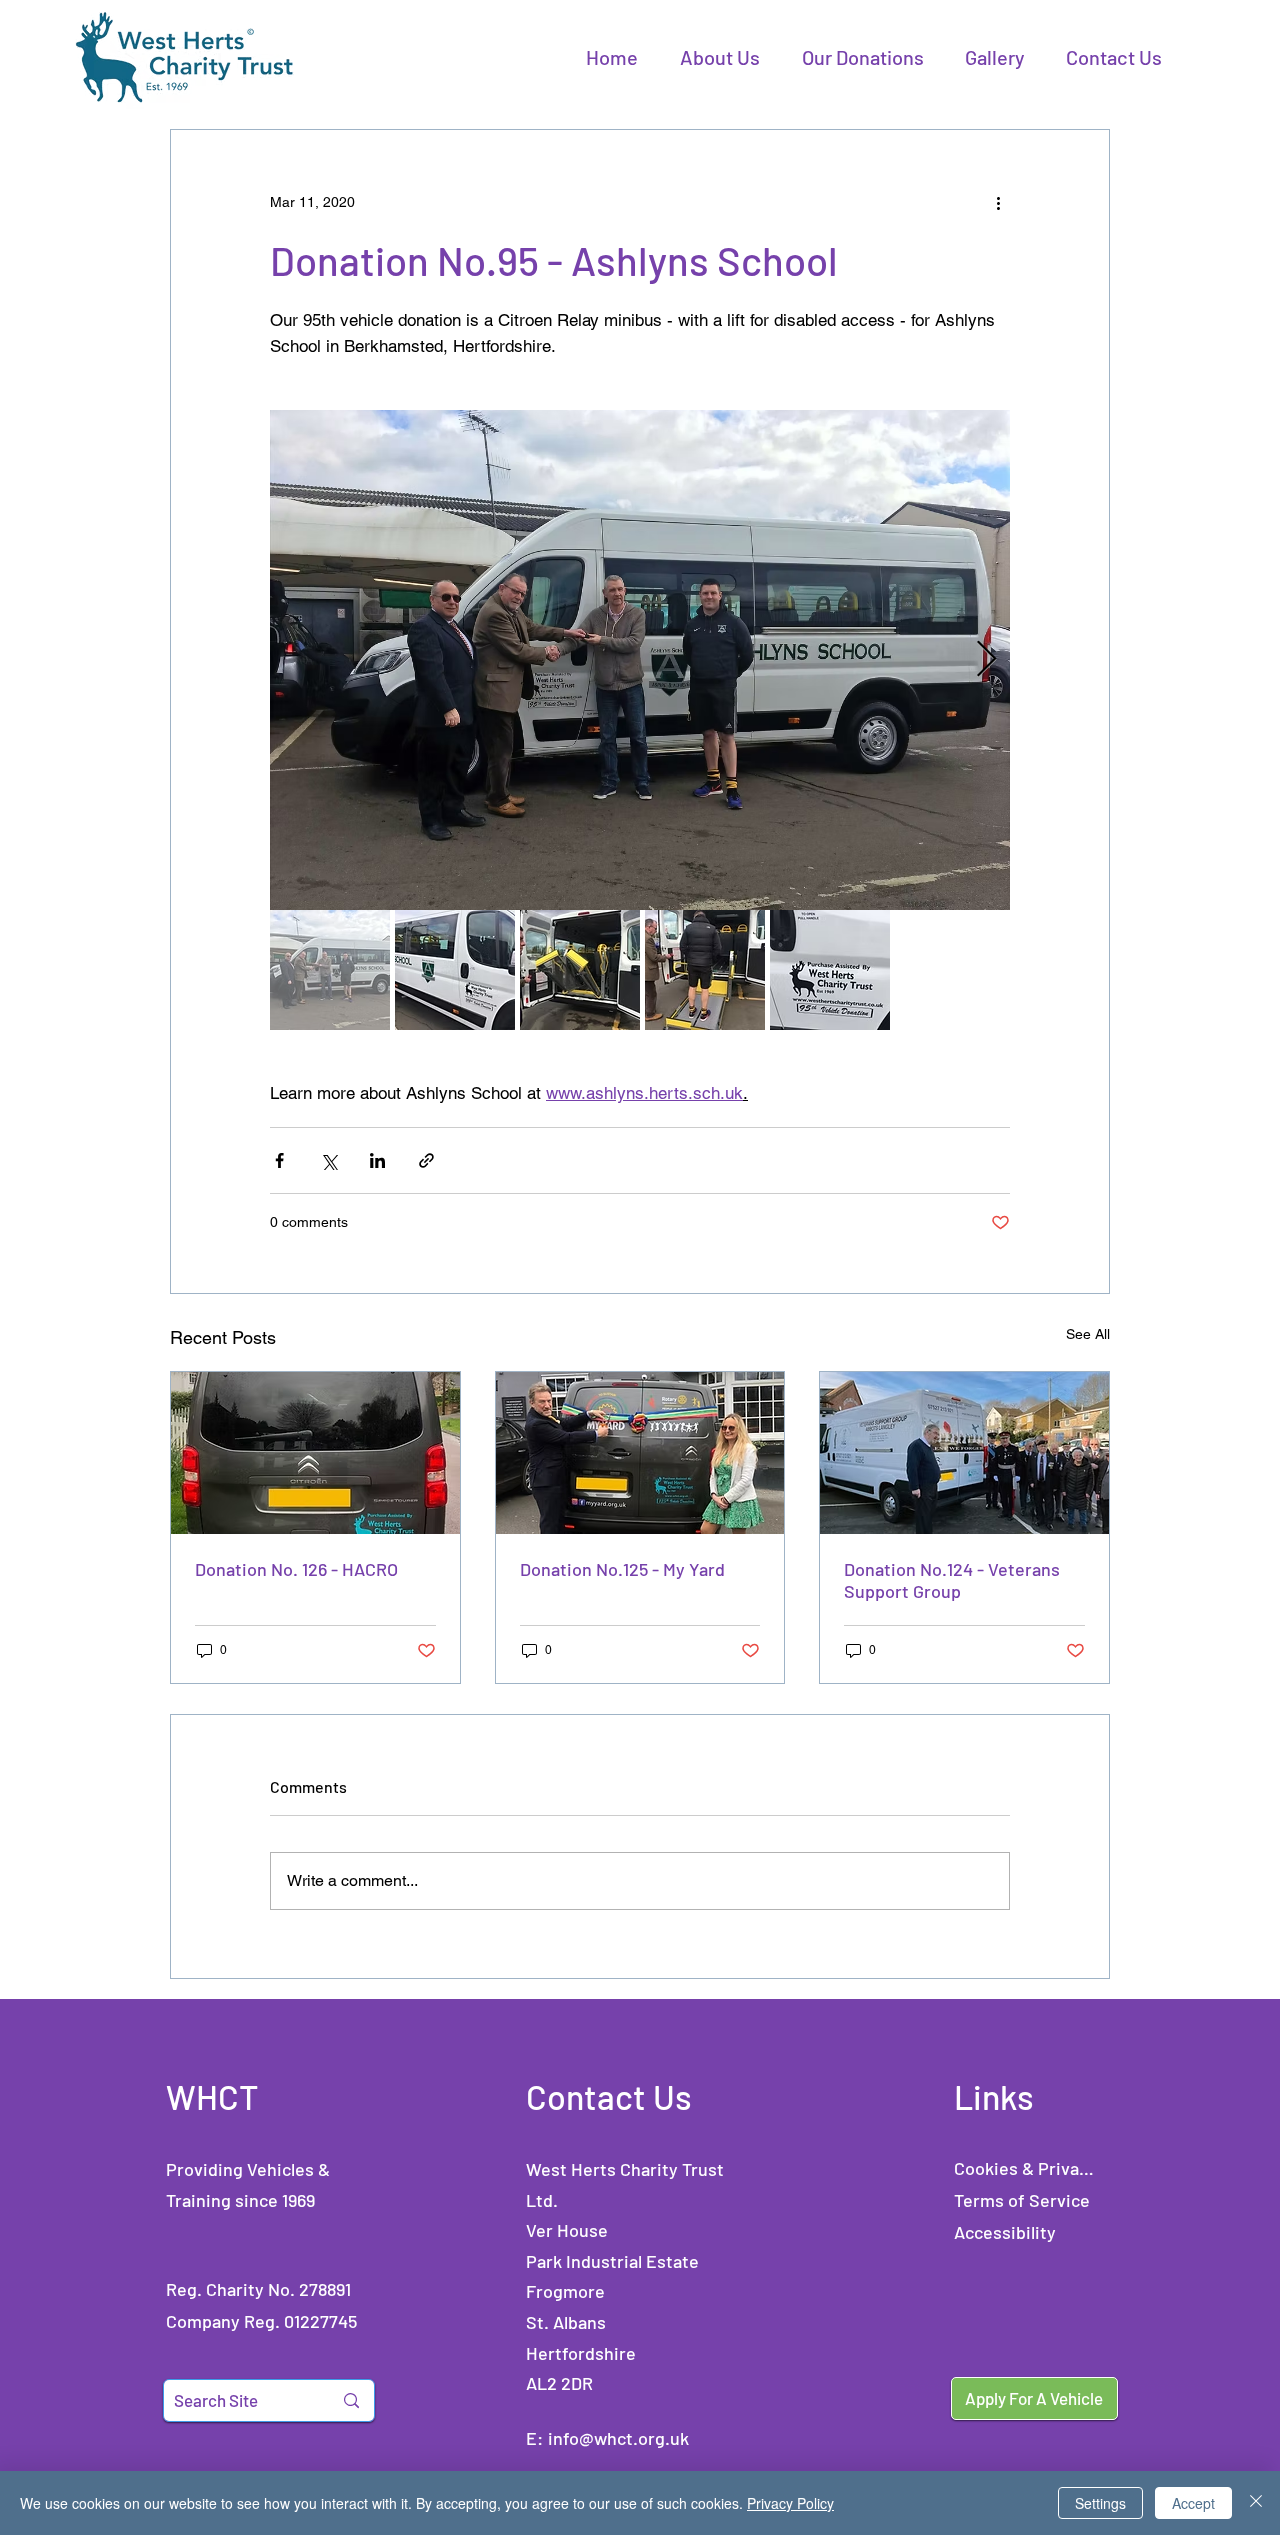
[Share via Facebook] (279, 1160)
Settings (1100, 2503)
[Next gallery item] (986, 660)
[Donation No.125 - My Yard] (640, 1453)
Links (994, 2096)
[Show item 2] (455, 970)
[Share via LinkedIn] (377, 1160)
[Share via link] (426, 1160)
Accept (1193, 2503)
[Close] (1256, 2503)
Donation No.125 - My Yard (622, 1569)
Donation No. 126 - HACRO (296, 1569)
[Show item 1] (330, 970)
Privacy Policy (790, 2503)
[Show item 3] (580, 970)
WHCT (212, 2096)
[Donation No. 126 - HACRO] (315, 1453)
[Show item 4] (705, 970)
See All (1088, 1334)
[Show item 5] (830, 970)
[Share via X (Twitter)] (328, 1160)
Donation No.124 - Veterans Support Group (952, 1580)
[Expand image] (640, 660)
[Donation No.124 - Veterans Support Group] (964, 1453)
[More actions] (998, 202)
